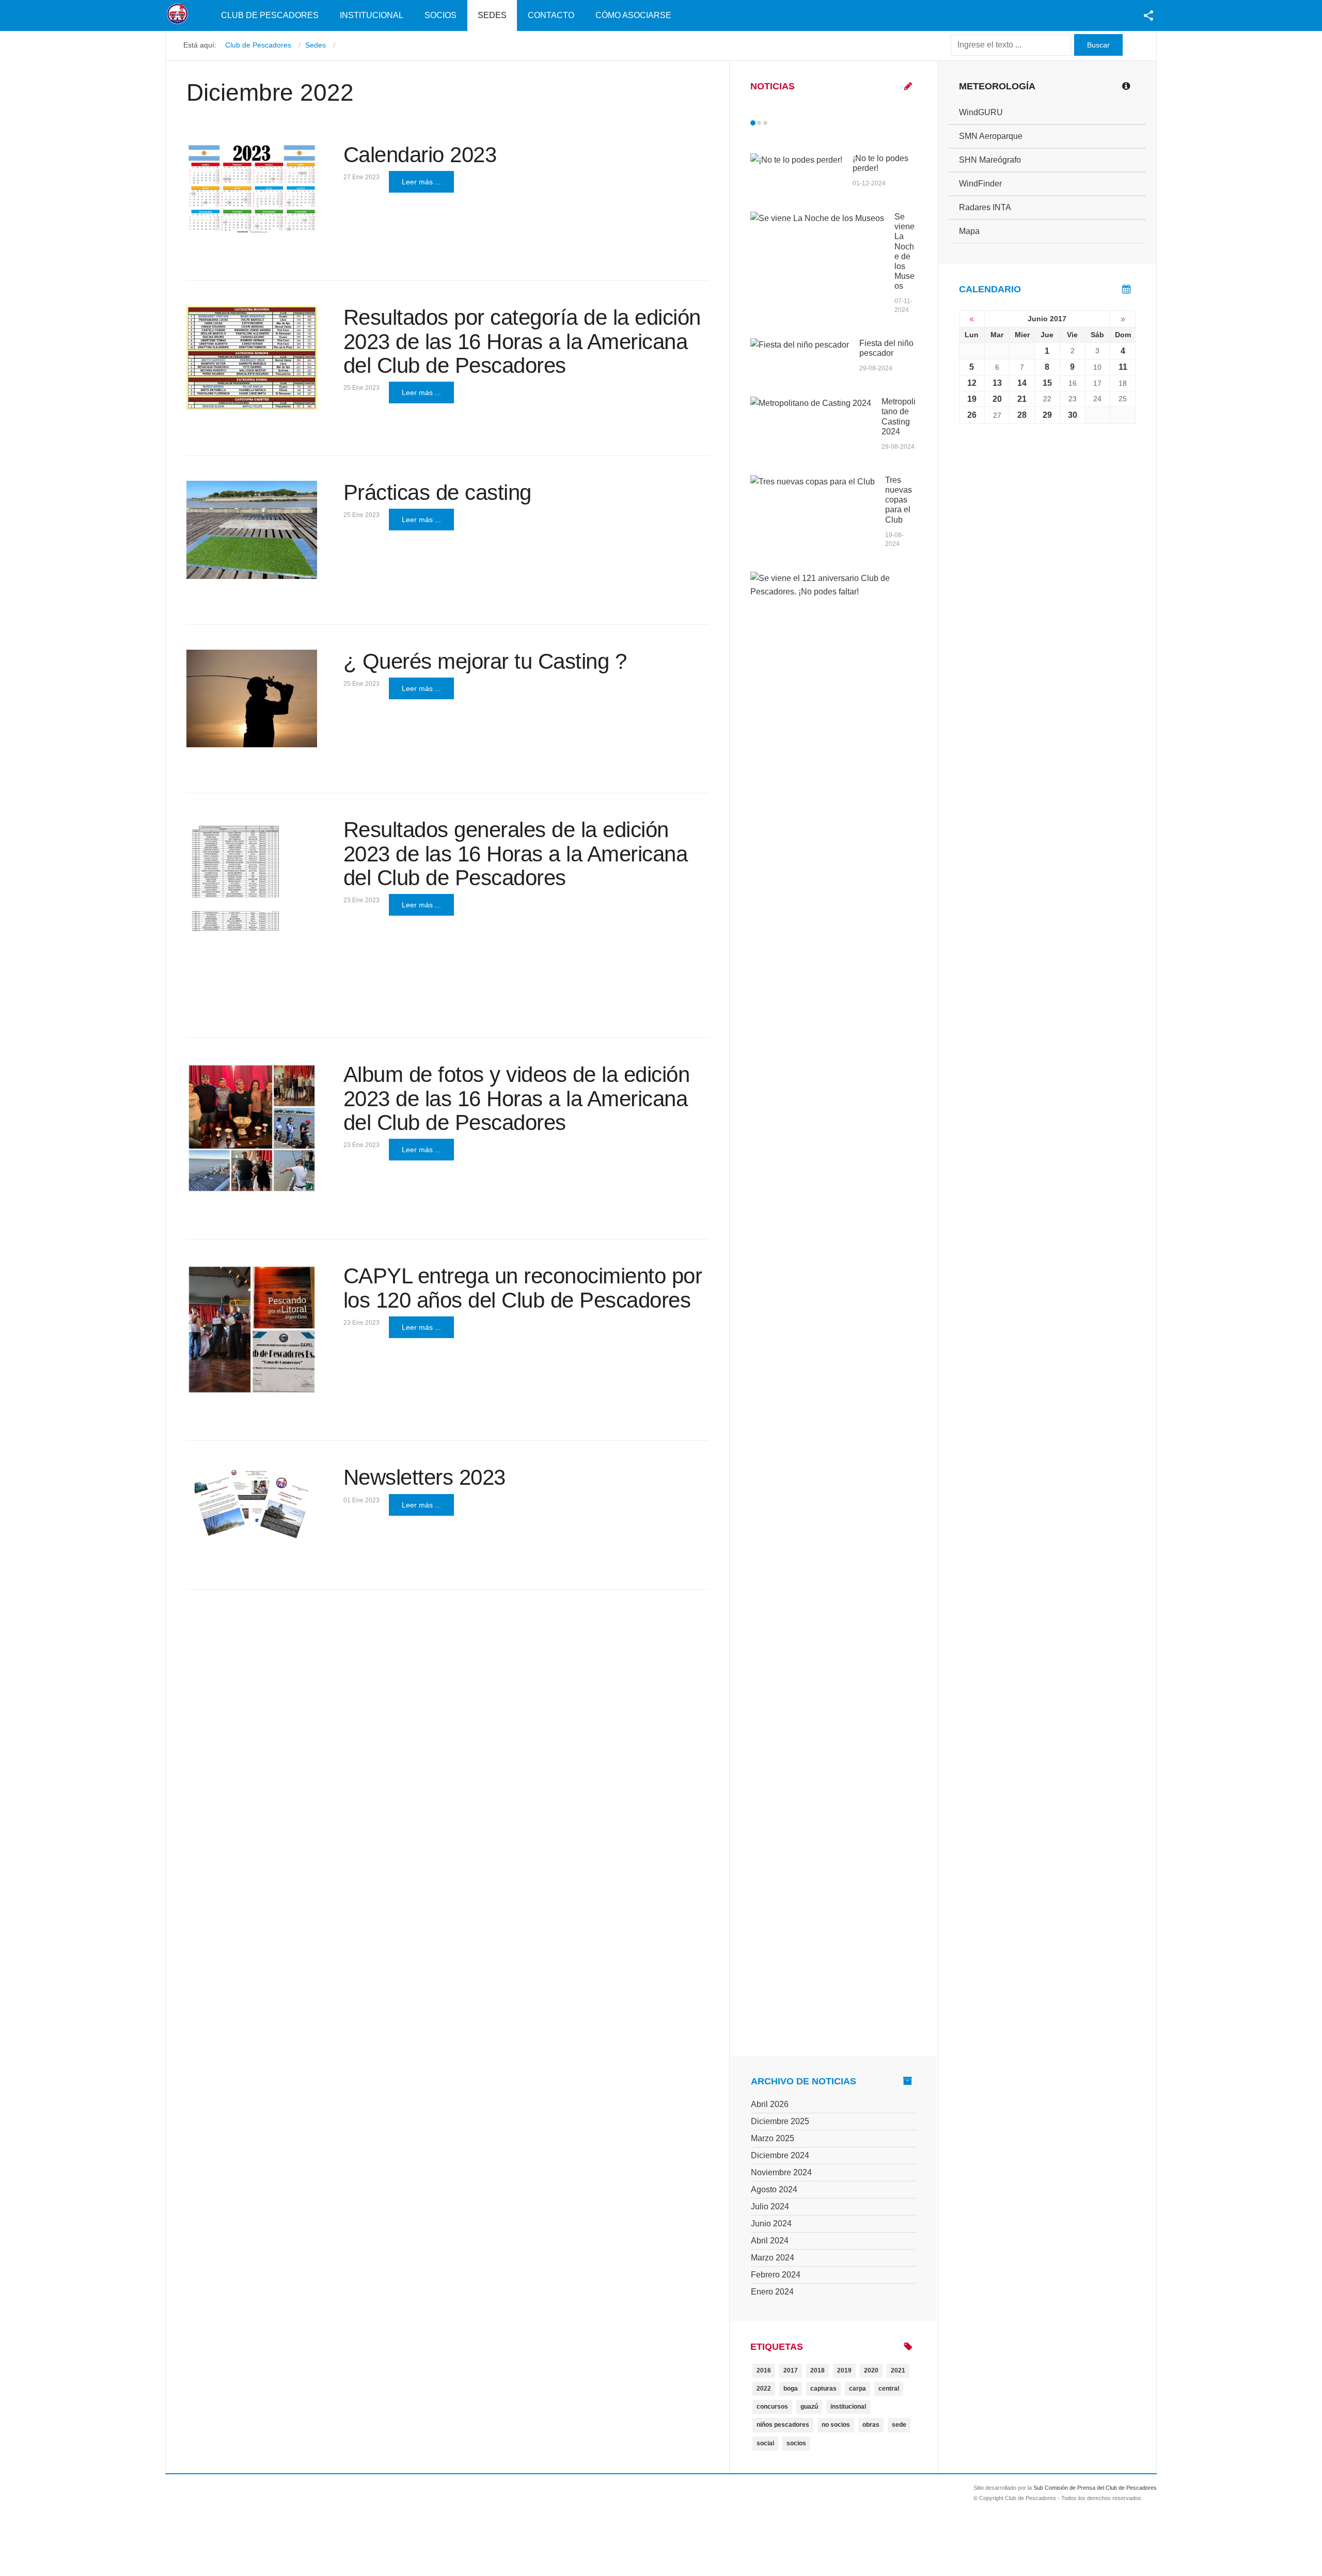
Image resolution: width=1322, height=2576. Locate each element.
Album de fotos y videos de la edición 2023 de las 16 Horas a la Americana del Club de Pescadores (517, 1098)
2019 (844, 2370)
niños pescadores (783, 2425)
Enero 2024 (772, 2292)
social (765, 2443)
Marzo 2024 (773, 2258)
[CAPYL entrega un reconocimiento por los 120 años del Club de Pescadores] (252, 1330)
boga (791, 2389)
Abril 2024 (770, 2241)
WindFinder (980, 184)
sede (899, 2425)
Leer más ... (421, 182)
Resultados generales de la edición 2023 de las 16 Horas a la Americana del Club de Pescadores (516, 853)
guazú (809, 2407)
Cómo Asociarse (633, 15)
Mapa (969, 231)
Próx (784, 123)
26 (972, 415)
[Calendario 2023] (252, 189)
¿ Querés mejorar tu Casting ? (485, 661)
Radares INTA (985, 207)
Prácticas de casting (437, 492)
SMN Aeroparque (991, 136)
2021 (898, 2370)
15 (1047, 383)
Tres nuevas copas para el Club (899, 500)
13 (997, 383)
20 (997, 399)
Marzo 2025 (773, 2138)
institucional (848, 2407)
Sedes (492, 15)
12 (972, 383)
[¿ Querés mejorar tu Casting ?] (252, 699)
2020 (871, 2370)
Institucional (372, 15)
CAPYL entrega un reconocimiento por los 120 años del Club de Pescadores (523, 1288)
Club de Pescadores (270, 15)
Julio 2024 (770, 2206)
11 (1123, 367)
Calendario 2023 (420, 155)
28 (1022, 415)
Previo (775, 123)
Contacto (551, 15)
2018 (817, 2370)
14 (1022, 383)
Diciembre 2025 (780, 2121)
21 (1022, 399)
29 (1047, 415)
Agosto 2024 (774, 2189)
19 (972, 399)
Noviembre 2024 (781, 2172)
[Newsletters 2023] (252, 1505)
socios (796, 2443)
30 (1073, 415)
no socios (836, 2425)
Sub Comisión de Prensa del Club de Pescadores (1095, 2488)
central (889, 2389)
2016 (764, 2370)
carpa (857, 2389)
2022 (764, 2389)
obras (871, 2425)
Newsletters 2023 (424, 1477)
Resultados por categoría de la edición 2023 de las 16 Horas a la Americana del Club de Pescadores (522, 341)
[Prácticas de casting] (252, 530)
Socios (440, 15)
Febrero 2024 (776, 2275)
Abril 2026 (770, 2104)
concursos (772, 2407)
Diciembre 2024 (780, 2155)
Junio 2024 (771, 2224)
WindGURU (981, 112)
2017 (791, 2370)
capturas (823, 2389)
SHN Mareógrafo (990, 160)
